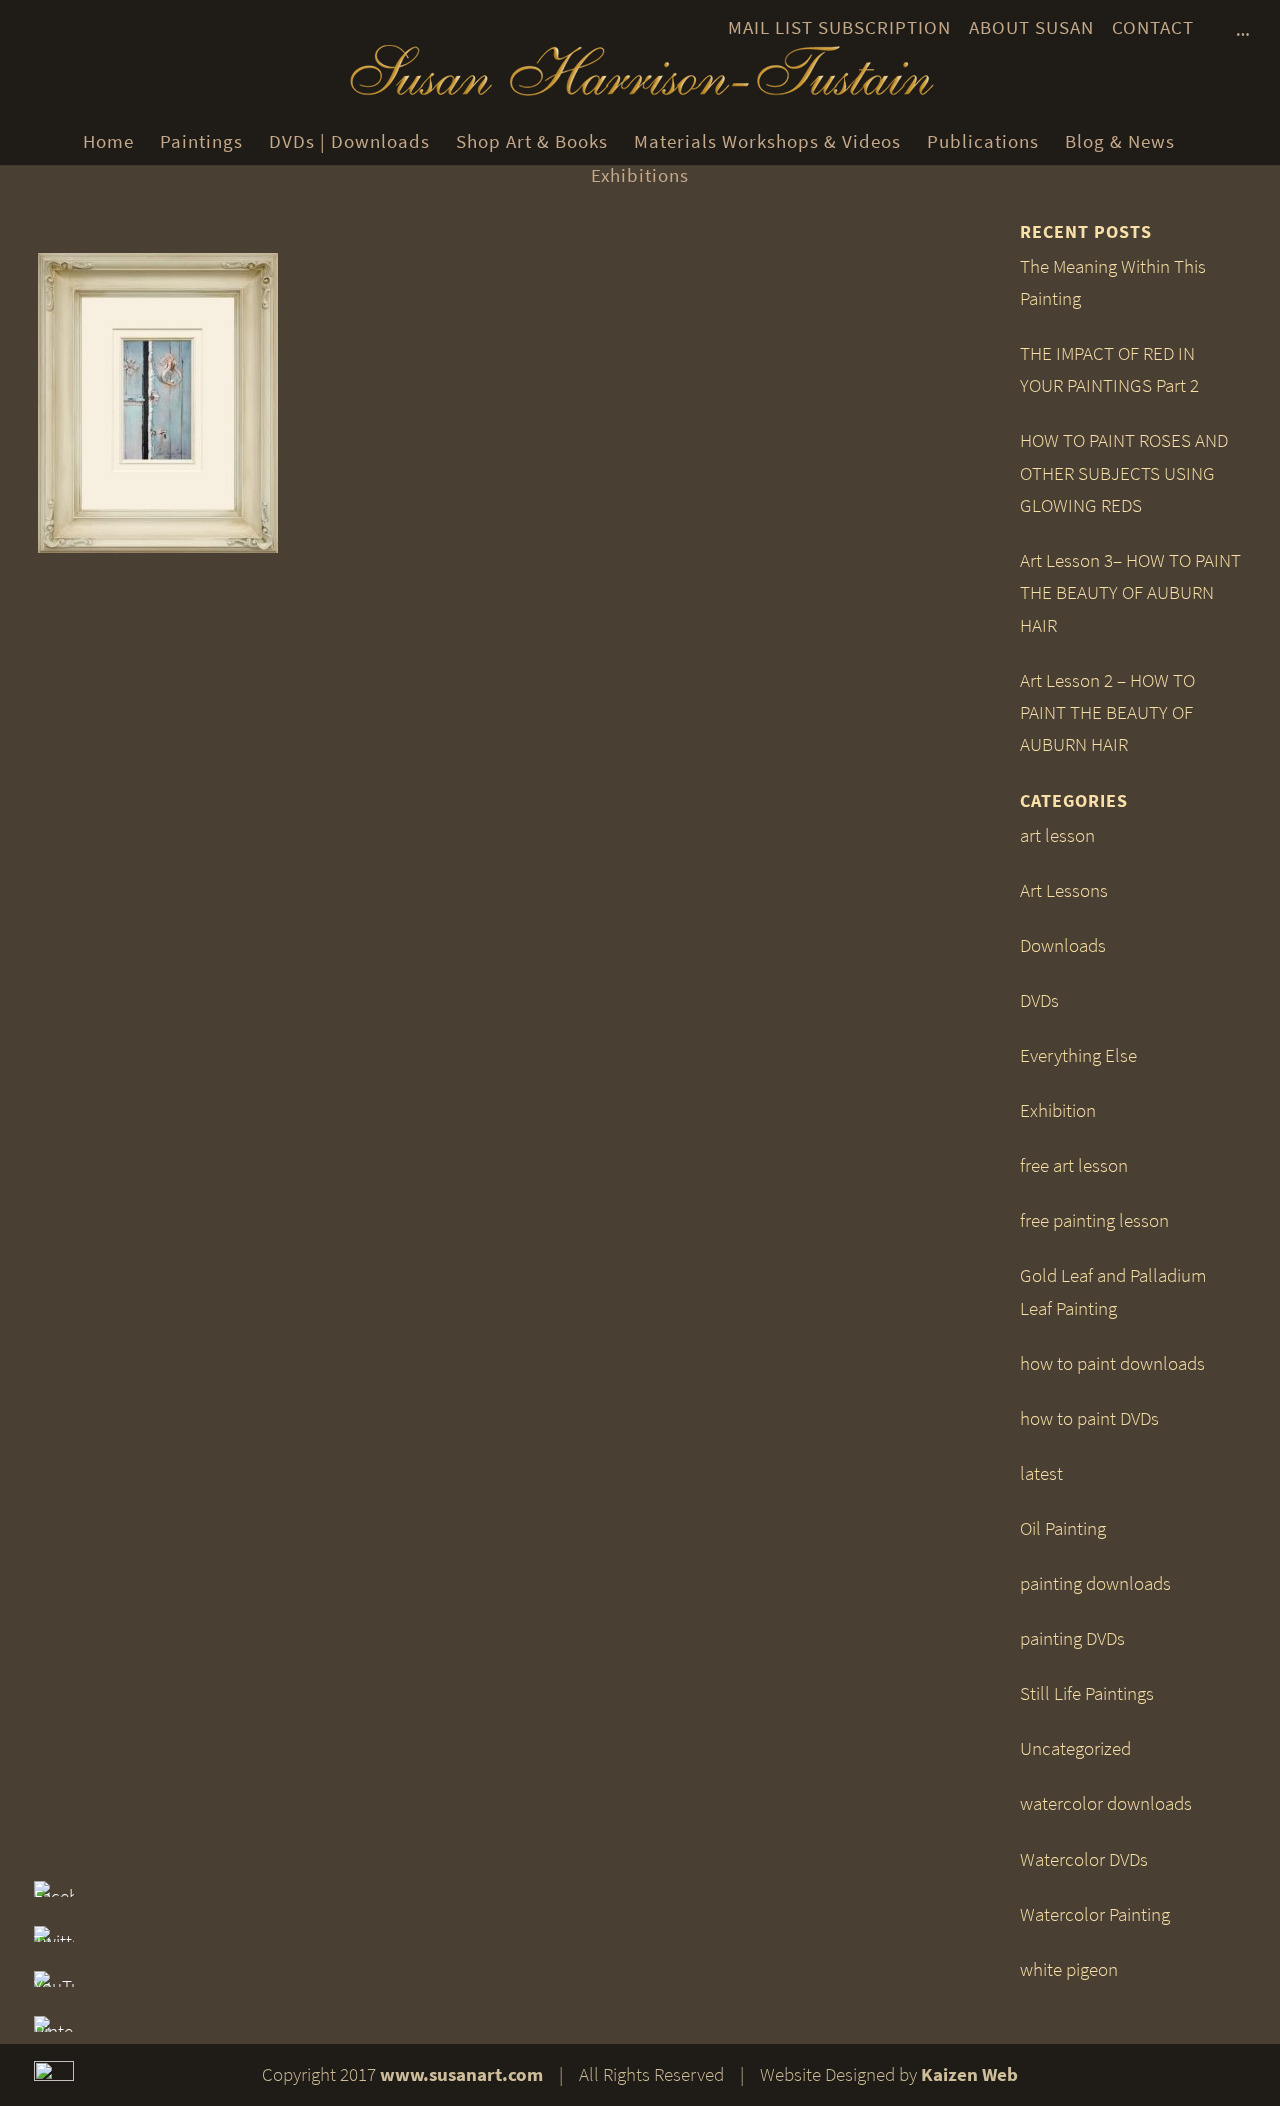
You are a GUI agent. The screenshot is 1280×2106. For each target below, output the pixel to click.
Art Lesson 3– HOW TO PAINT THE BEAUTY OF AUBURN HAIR (1130, 593)
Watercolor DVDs (1084, 1859)
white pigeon (1069, 1969)
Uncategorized (1075, 1748)
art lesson (1057, 835)
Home (108, 141)
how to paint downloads (1112, 1363)
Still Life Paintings (1087, 1693)
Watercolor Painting (1095, 1914)
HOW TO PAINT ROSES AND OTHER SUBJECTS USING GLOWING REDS (1124, 473)
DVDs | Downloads (349, 141)
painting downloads (1095, 1583)
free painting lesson (1094, 1220)
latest (1041, 1473)
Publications (983, 141)
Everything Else (1078, 1055)
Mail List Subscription (839, 27)
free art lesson (1074, 1165)
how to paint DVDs (1089, 1418)
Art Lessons (1064, 890)
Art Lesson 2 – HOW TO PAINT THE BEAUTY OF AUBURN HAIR (1107, 713)
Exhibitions (640, 175)
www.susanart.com (461, 2074)
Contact (1153, 27)
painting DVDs (1072, 1638)
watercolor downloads (1106, 1803)
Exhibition (1058, 1110)
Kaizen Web (969, 2074)
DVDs (1039, 1000)
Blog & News (1120, 141)
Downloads (1063, 945)
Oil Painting (1063, 1528)
